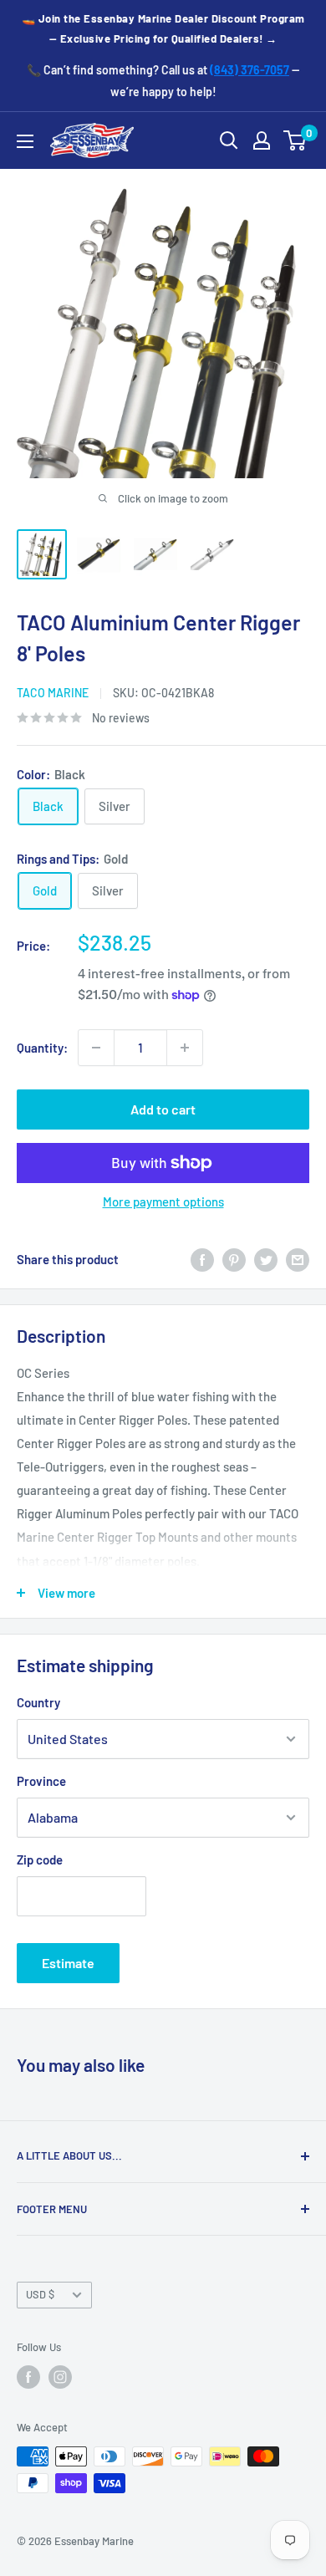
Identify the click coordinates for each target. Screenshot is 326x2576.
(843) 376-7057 (250, 70)
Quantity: (42, 1048)
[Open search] (229, 140)
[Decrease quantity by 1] (96, 1048)
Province (41, 1781)
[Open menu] (25, 141)
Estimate (68, 1963)
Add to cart (163, 1109)
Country (38, 1702)
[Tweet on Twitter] (266, 1259)
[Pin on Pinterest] (234, 1259)
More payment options (163, 1201)
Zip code (40, 1859)
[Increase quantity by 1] (185, 1048)
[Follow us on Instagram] (60, 2377)
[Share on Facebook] (202, 1259)
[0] (295, 140)
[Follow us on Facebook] (28, 2377)
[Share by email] (298, 1259)
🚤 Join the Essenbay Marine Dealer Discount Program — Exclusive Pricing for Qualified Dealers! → (163, 28)
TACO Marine (53, 693)
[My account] (262, 140)
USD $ (40, 2294)
